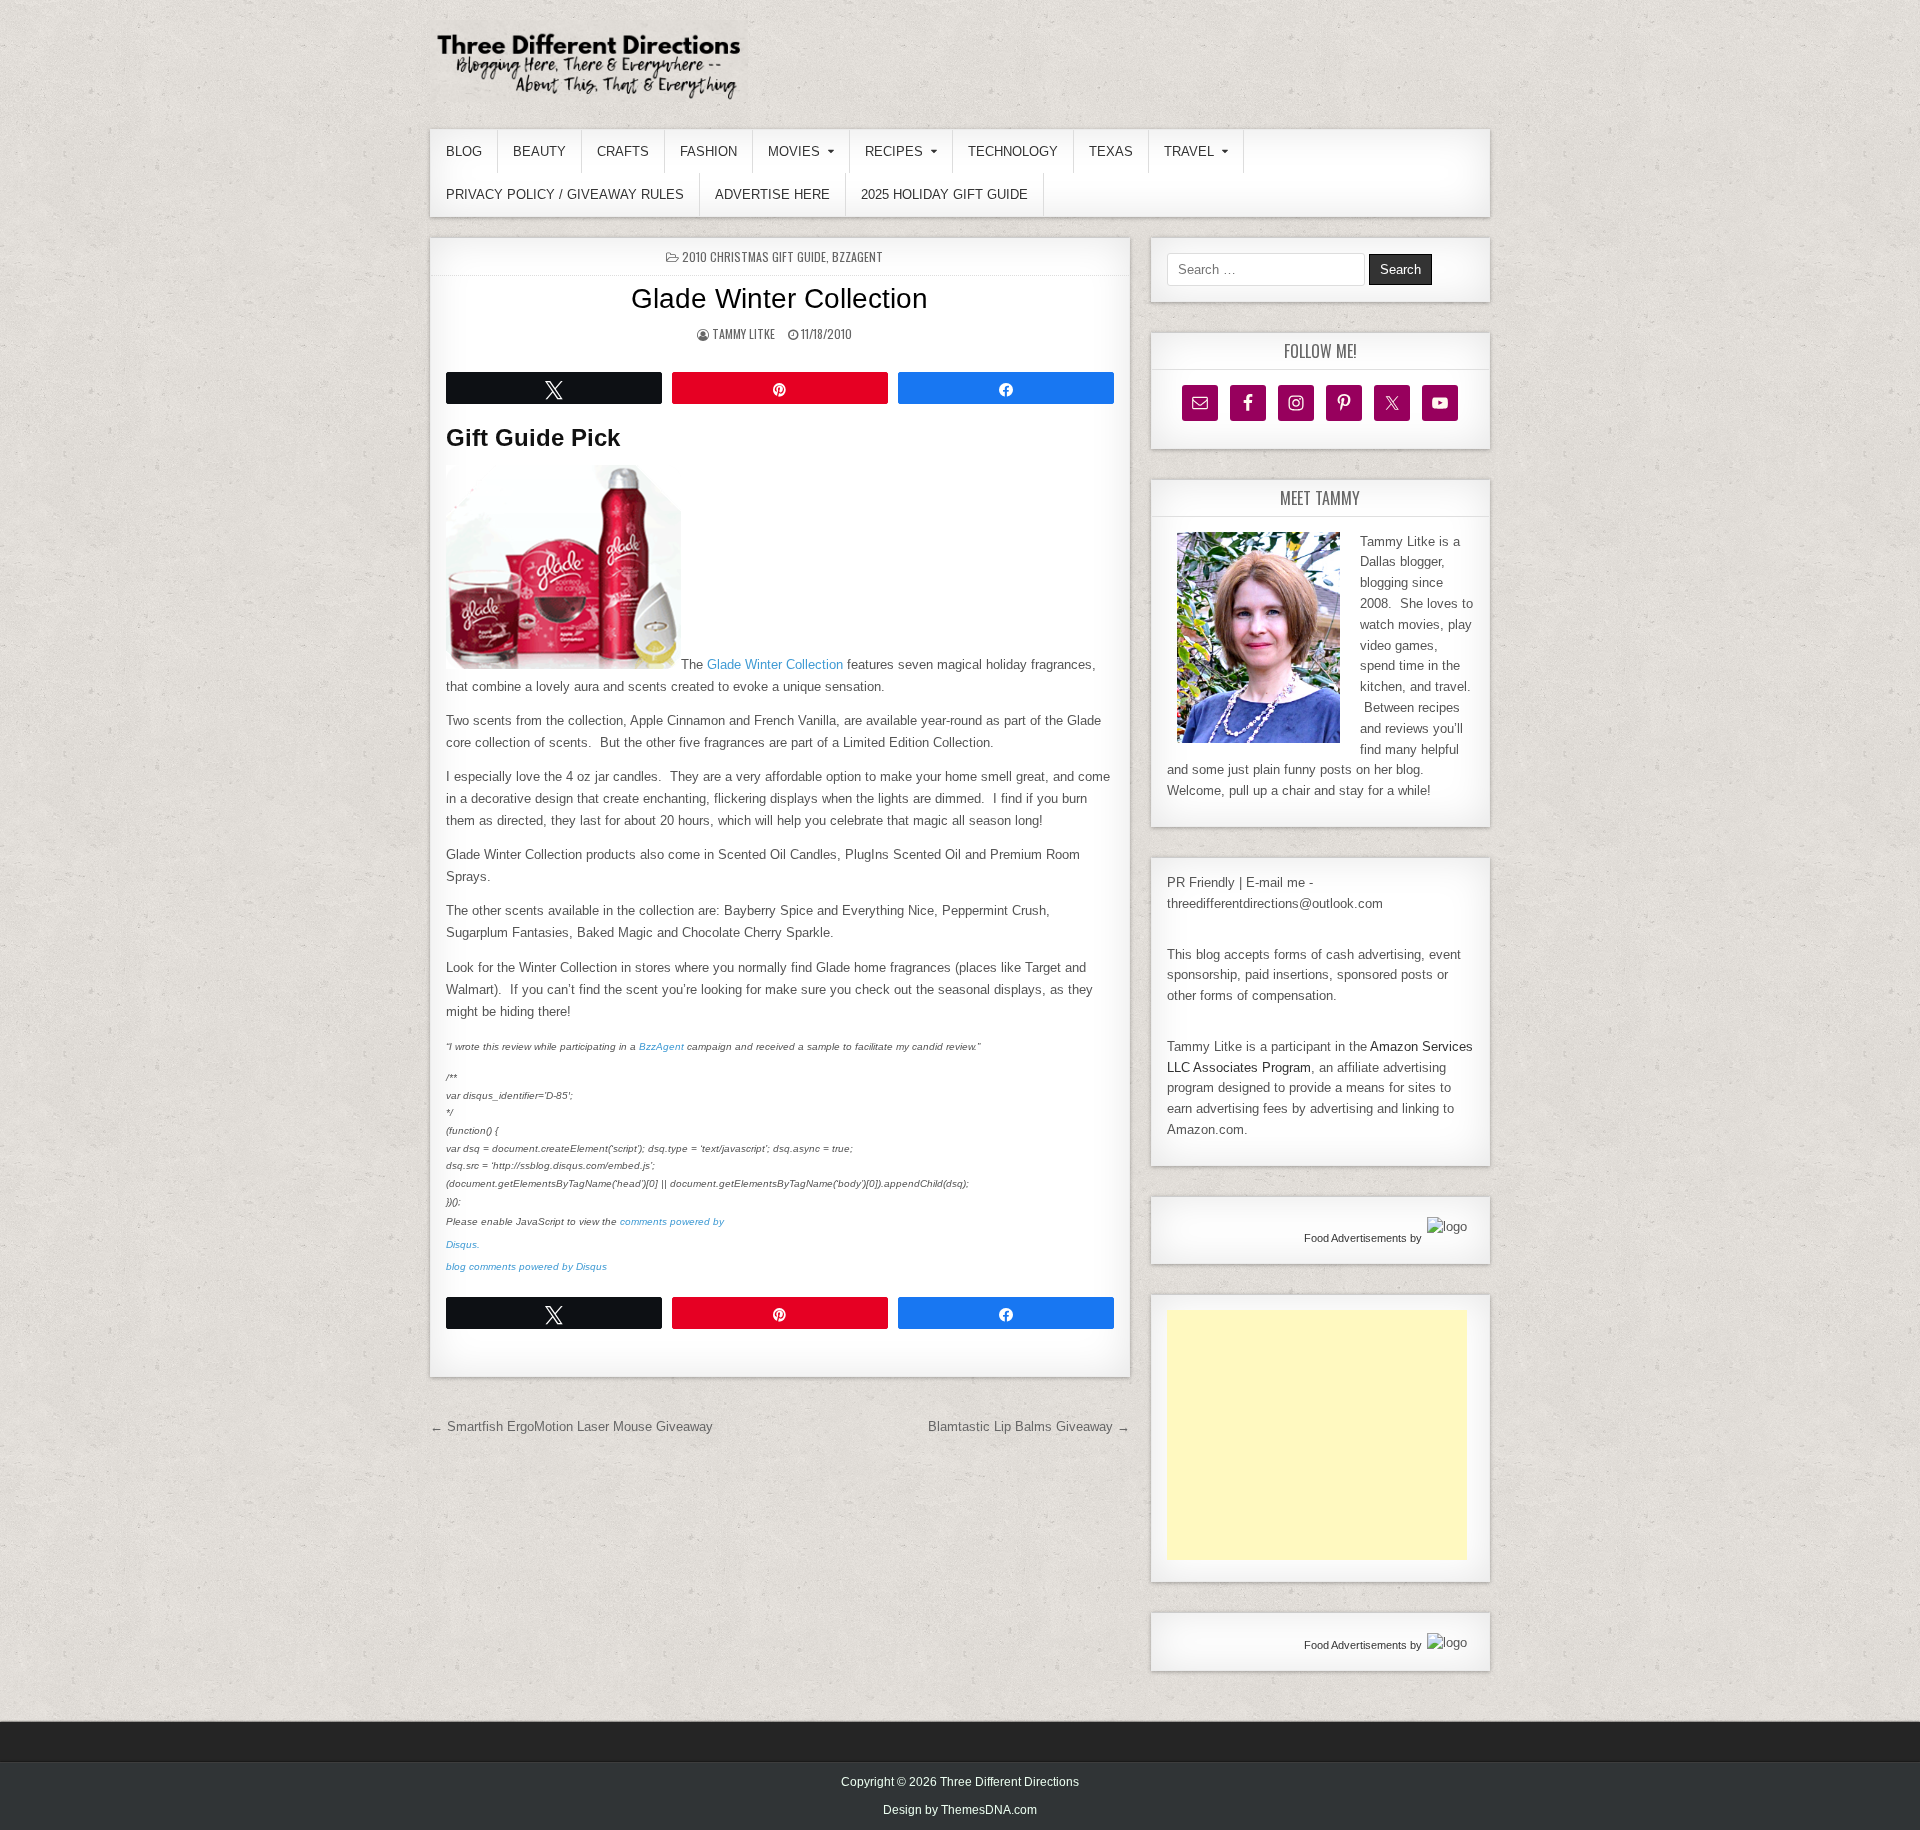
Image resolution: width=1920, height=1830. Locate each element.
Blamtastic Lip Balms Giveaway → (1029, 1426)
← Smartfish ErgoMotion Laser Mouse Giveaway (571, 1426)
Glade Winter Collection (779, 298)
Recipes (894, 151)
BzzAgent (857, 256)
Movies (794, 151)
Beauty (539, 151)
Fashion (708, 151)
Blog (464, 151)
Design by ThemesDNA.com (960, 1810)
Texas (1111, 151)
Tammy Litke (743, 333)
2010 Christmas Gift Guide (754, 256)
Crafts (623, 151)
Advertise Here (772, 194)
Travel (1189, 151)
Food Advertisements (1355, 1238)
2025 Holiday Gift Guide (944, 194)
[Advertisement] (1317, 1435)
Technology (1013, 151)
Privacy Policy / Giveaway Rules (565, 194)
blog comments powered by (526, 1266)
